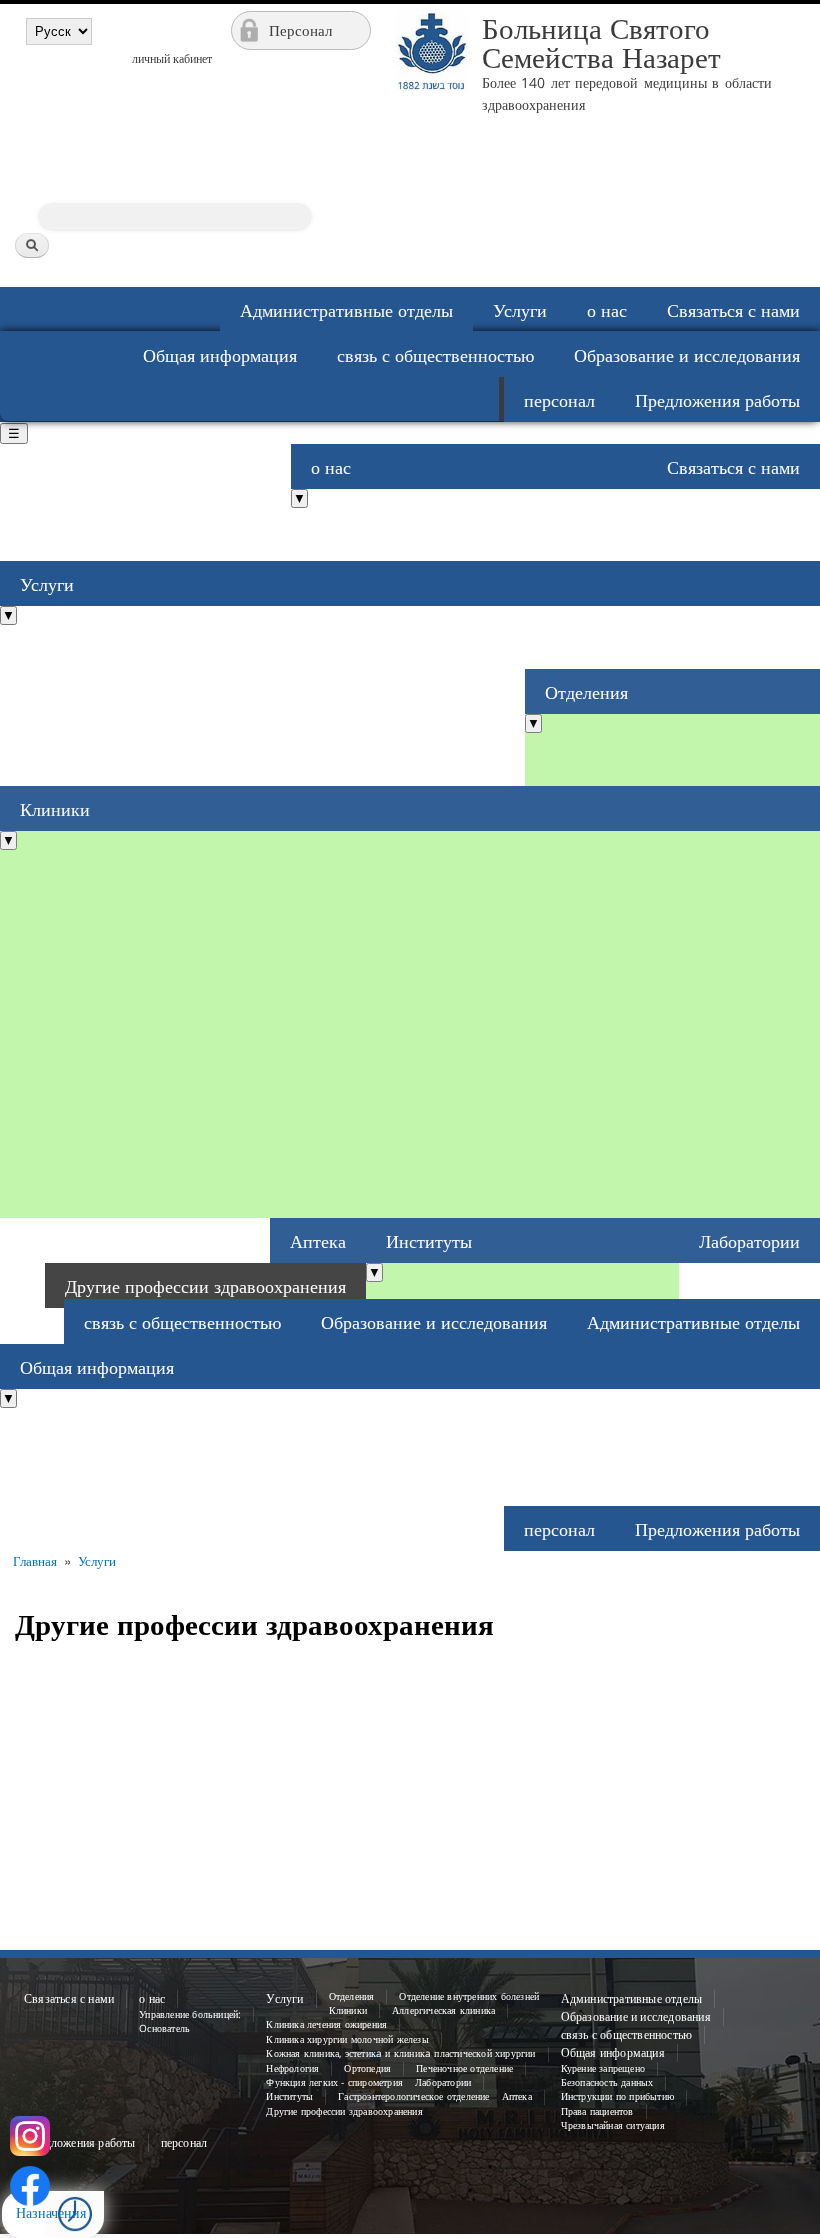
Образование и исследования (687, 355)
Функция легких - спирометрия (334, 2082)
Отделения (586, 692)
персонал (559, 400)
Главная (35, 1561)
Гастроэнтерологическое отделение (413, 2096)
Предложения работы (717, 400)
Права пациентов (597, 2111)
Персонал (300, 30)
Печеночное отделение (464, 2068)
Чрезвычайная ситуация (613, 2125)
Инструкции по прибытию (617, 2096)
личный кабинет (172, 58)
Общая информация (220, 355)
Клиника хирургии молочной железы (347, 2039)
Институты (429, 1241)
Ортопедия (367, 2068)
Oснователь (164, 2028)
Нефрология (292, 2068)
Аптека (318, 1241)
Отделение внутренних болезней (469, 1996)
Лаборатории (749, 1241)
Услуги (520, 310)
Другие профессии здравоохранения (205, 1286)
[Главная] (429, 145)
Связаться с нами (733, 310)
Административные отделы (346, 310)
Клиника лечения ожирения (326, 2024)
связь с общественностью (435, 355)
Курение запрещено (603, 2068)
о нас (607, 310)
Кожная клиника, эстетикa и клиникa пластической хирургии (400, 2053)
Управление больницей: (190, 2014)
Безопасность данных (607, 2082)
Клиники (55, 809)
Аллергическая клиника (443, 2010)
